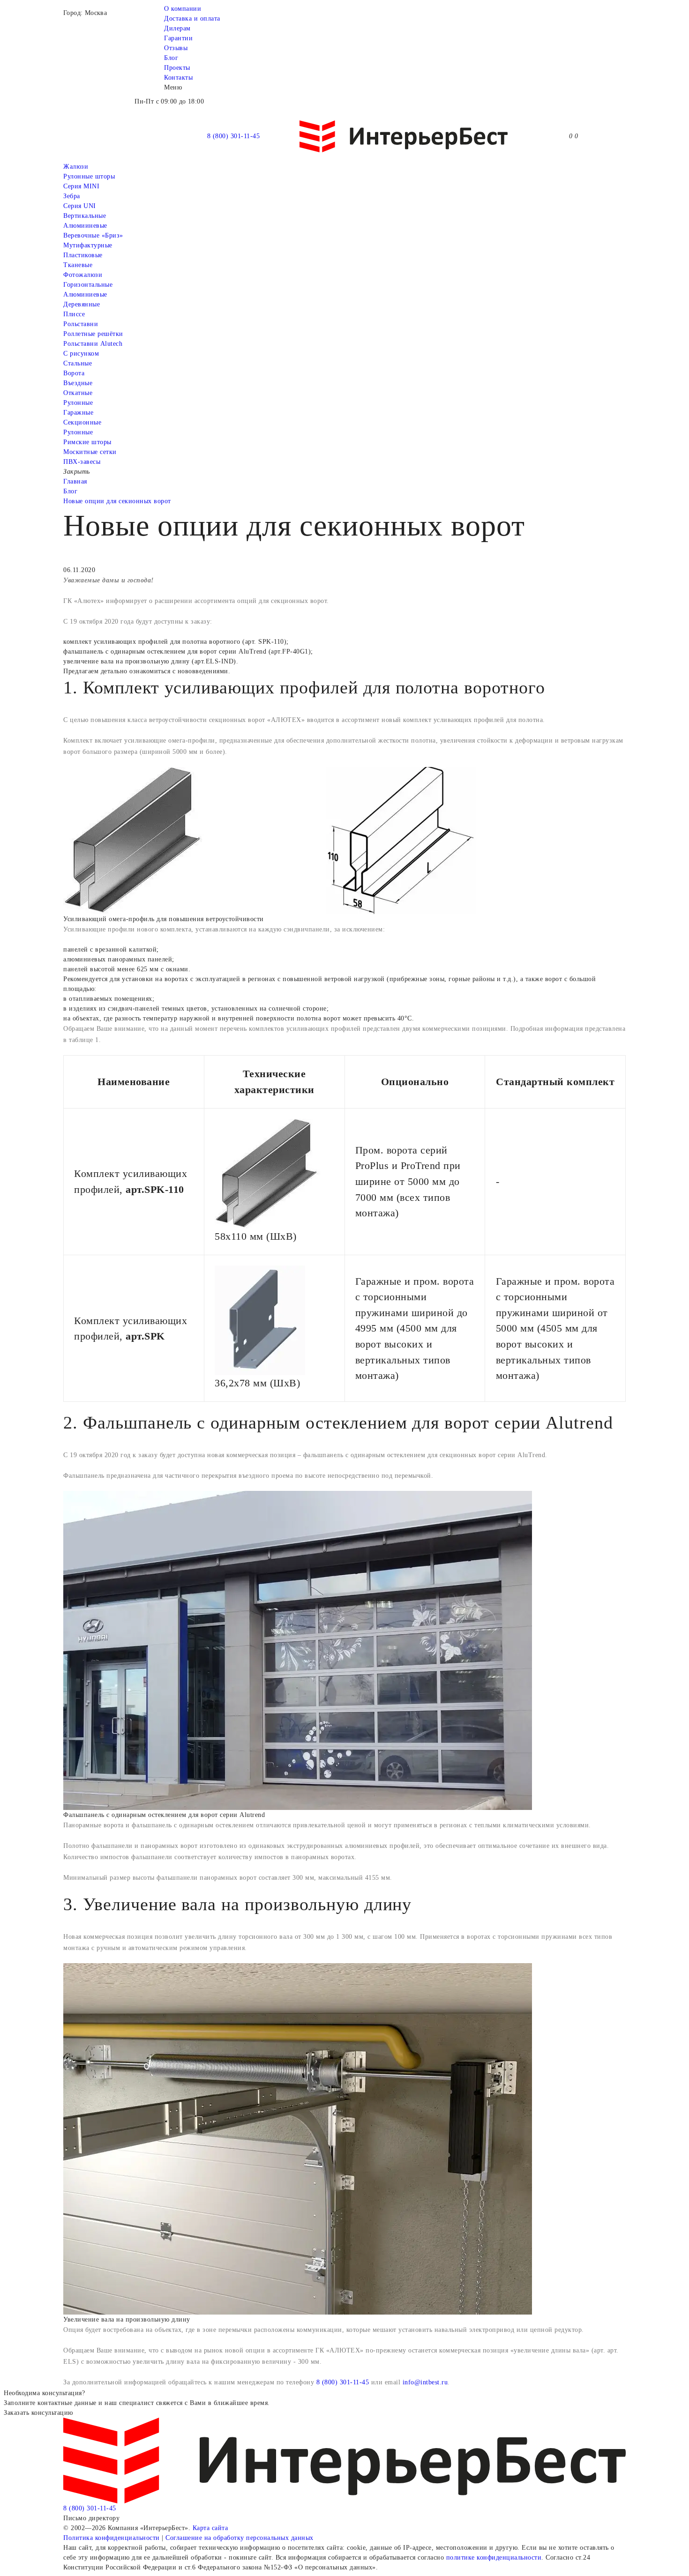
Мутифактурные (88, 245)
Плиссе (74, 314)
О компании (183, 9)
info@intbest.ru (425, 2382)
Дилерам (177, 28)
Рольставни (81, 324)
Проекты (177, 68)
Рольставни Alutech (93, 344)
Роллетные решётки (93, 334)
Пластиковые (83, 255)
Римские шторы (87, 442)
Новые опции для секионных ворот (117, 501)
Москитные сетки (90, 452)
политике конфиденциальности (494, 2557)
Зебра (72, 196)
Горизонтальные (88, 285)
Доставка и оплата (192, 19)
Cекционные (82, 422)
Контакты (178, 78)
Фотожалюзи (83, 275)
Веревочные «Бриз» (93, 235)
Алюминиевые (85, 294)
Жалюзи (76, 167)
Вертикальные (85, 216)
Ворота (74, 373)
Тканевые (78, 265)
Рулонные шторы (89, 176)
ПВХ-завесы (82, 462)
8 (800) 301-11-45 (234, 136)
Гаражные (78, 413)
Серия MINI (81, 186)
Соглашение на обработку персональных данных (240, 2538)
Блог (171, 58)
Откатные (78, 393)
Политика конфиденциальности (112, 2538)
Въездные (78, 383)
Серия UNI (80, 206)
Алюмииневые (85, 226)
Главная (75, 481)
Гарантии (178, 38)
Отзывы (176, 48)
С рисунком (81, 354)
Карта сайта (210, 2528)
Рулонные (78, 403)
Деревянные (82, 304)
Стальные (78, 363)
